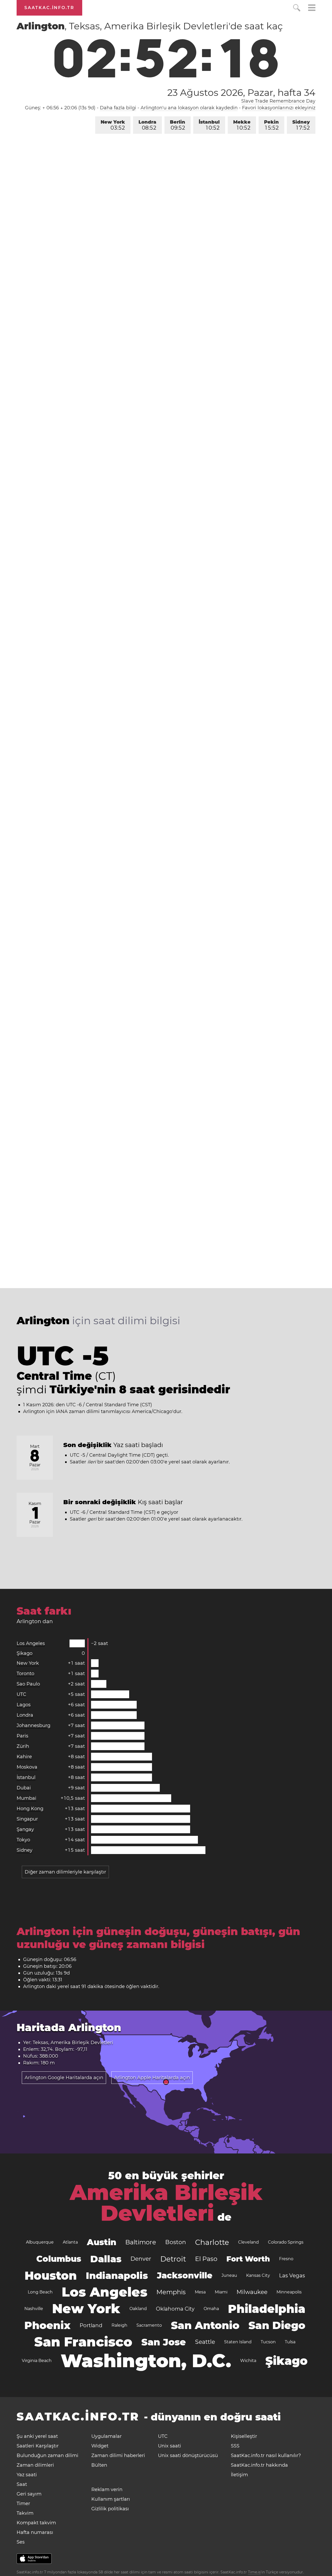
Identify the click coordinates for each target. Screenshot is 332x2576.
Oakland (138, 2309)
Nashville (34, 2309)
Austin (102, 2242)
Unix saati (170, 2446)
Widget (100, 2446)
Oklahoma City (175, 2309)
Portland (91, 2325)
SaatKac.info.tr (49, 8)
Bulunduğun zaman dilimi (47, 2455)
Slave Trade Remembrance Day (278, 101)
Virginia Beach (37, 2361)
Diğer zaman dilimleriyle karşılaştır (65, 1872)
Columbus (59, 2259)
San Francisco (83, 2342)
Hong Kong (30, 1809)
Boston (176, 2242)
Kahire (24, 1757)
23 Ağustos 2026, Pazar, (241, 92)
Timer (23, 2504)
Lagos (24, 1705)
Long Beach (40, 2292)
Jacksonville (185, 2275)
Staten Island (238, 2342)
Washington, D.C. (146, 2361)
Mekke (242, 125)
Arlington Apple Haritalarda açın (152, 2078)
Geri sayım (29, 2494)
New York (113, 125)
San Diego (277, 2325)
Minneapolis (289, 2292)
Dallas (106, 2259)
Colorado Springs (286, 2242)
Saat (22, 2484)
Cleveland (248, 2242)
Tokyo (23, 1840)
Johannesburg (33, 1725)
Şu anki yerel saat (37, 2436)
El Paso (206, 2259)
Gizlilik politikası (110, 2509)
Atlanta (70, 2242)
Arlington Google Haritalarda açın (64, 2078)
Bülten (99, 2465)
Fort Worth (248, 2259)
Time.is (254, 2572)
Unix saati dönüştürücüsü (188, 2455)
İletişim (239, 2475)
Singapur (27, 1819)
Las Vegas (292, 2276)
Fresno (286, 2259)
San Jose (164, 2342)
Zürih (23, 1746)
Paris (22, 1736)
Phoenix (47, 2325)
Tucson (268, 2342)
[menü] (312, 8)
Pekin (271, 125)
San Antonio (205, 2325)
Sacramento (149, 2325)
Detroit (173, 2259)
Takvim (25, 2513)
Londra (147, 125)
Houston (51, 2276)
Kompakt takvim (36, 2523)
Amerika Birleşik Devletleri (166, 2203)
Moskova (27, 1767)
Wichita (248, 2361)
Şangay (25, 1829)
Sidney (301, 125)
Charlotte (212, 2242)
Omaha (211, 2309)
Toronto (25, 1674)
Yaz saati (27, 2475)
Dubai (24, 1788)
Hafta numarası (35, 2532)
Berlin (178, 125)
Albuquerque (40, 2242)
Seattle (205, 2342)
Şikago (25, 1653)
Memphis (171, 2292)
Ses (21, 2542)
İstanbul (209, 125)
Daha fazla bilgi (118, 108)
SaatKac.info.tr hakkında (259, 2465)
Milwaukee (252, 2292)
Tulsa (290, 2342)
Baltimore (141, 2242)
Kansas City (258, 2275)
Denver (141, 2259)
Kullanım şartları (111, 2499)
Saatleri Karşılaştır (38, 2446)
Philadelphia (267, 2309)
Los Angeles (31, 1643)
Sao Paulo (28, 1684)
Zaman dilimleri (35, 2465)
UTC (21, 1694)
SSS (235, 2446)
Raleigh (119, 2325)
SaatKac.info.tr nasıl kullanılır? (266, 2455)
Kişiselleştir (244, 2436)
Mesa (200, 2292)
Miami (221, 2292)
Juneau (229, 2275)
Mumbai (26, 1798)
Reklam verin (107, 2490)
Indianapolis (117, 2276)
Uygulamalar (106, 2436)
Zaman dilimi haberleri (118, 2455)
